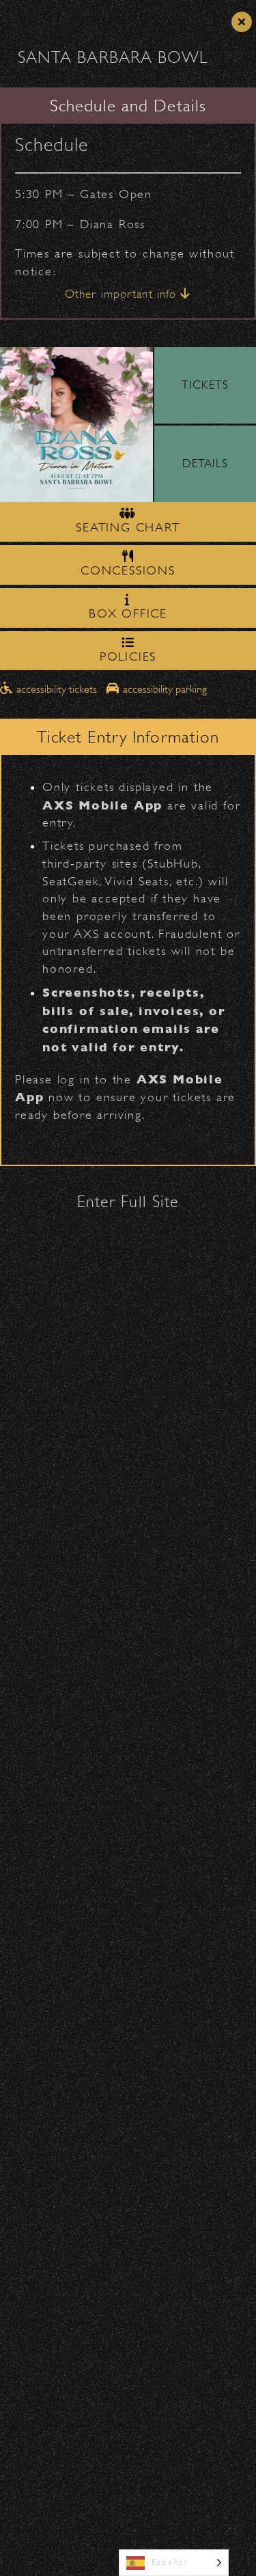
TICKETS (205, 385)
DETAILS (205, 463)
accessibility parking (163, 689)
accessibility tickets (57, 689)
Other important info (123, 294)
